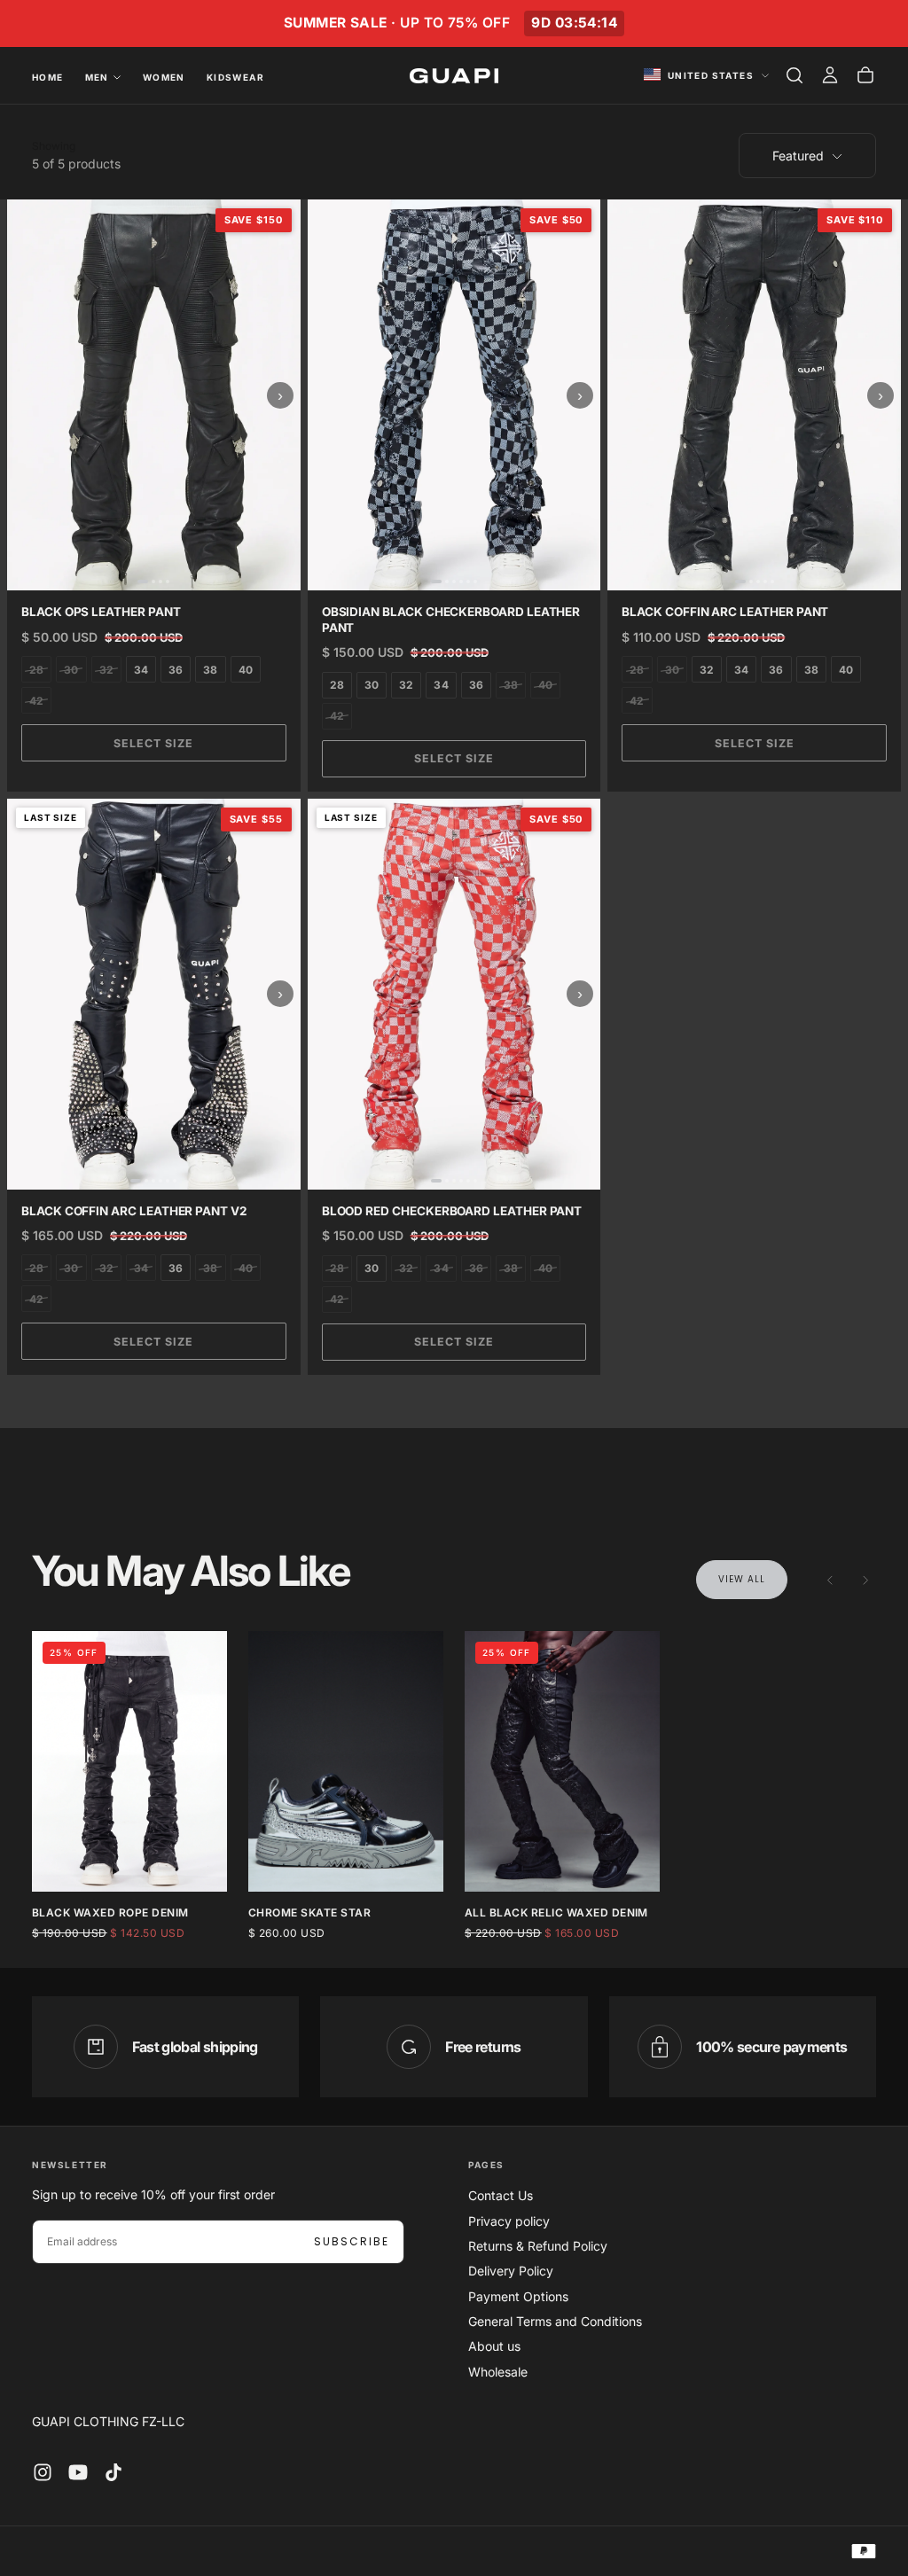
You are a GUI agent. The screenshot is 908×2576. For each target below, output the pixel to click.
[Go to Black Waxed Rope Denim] (129, 1761)
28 (36, 670)
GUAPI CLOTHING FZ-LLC (108, 2421)
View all (742, 1579)
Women (164, 77)
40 (246, 670)
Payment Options (518, 2296)
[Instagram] (43, 2472)
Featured (798, 156)
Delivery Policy (511, 2271)
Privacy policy (509, 2221)
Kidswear (235, 77)
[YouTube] (78, 2472)
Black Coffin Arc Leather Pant (725, 612)
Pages (486, 2165)
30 (71, 670)
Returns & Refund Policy (538, 2246)
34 (141, 670)
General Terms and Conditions (555, 2321)
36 (176, 670)
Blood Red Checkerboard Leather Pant (452, 1211)
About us (494, 2346)
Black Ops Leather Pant (101, 612)
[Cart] (865, 75)
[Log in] (830, 75)
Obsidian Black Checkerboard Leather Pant (451, 620)
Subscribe (352, 2241)
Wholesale (498, 2372)
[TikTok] (113, 2472)
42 (36, 701)
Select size (153, 743)
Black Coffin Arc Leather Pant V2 (134, 1211)
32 (106, 670)
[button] (794, 75)
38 (210, 670)
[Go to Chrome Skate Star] (346, 1761)
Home (48, 77)
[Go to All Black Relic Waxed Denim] (562, 1761)
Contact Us (501, 2195)
